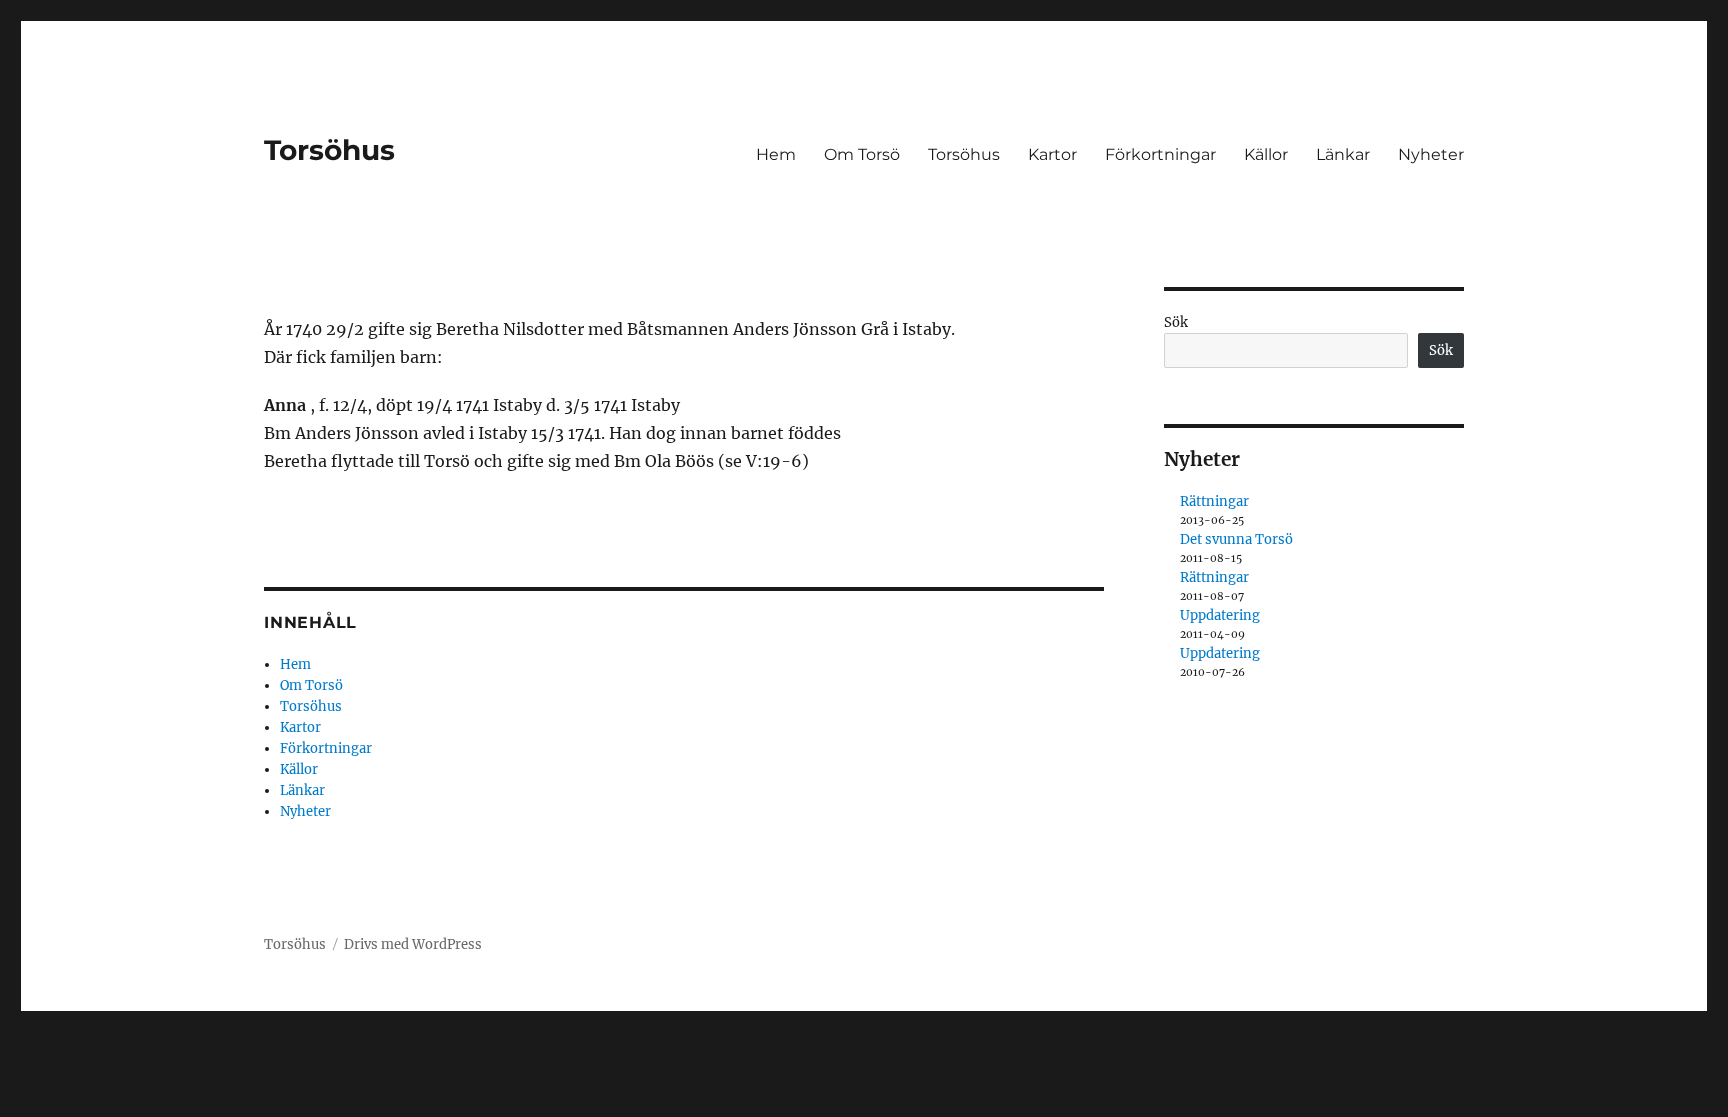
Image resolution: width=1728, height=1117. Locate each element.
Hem (776, 154)
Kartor (1052, 154)
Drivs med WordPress (413, 944)
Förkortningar (1160, 154)
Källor (1266, 154)
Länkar (1343, 154)
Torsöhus (329, 150)
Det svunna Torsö (1236, 539)
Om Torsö (862, 154)
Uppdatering (1220, 615)
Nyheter (1431, 154)
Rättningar (1214, 501)
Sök (1176, 322)
